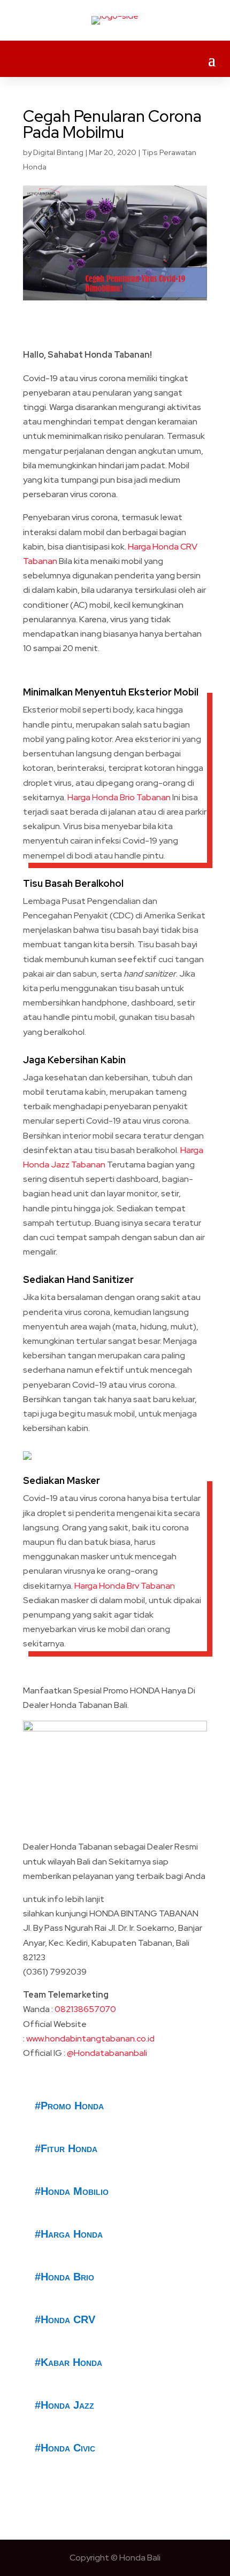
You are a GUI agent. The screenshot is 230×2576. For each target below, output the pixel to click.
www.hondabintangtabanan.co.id (90, 2039)
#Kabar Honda (68, 2362)
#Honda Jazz (64, 2405)
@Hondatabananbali (107, 2053)
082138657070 (85, 2009)
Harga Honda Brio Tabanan (118, 797)
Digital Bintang (58, 152)
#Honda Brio (64, 2277)
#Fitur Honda (66, 2148)
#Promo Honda (69, 2106)
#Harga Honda (69, 2234)
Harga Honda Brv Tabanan (125, 1586)
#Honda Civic (65, 2448)
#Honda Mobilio (72, 2191)
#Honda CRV (65, 2319)
